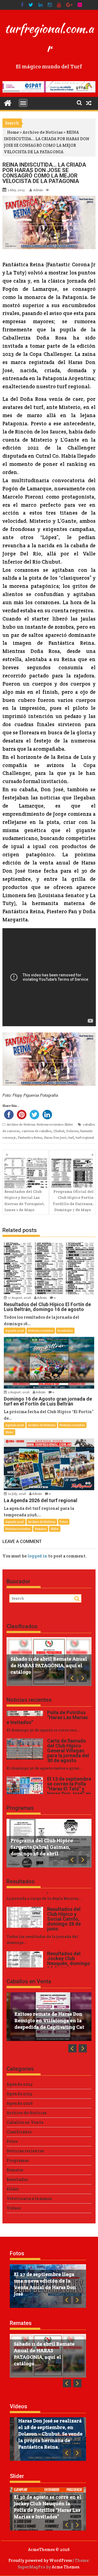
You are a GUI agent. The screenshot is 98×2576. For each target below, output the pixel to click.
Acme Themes (65, 2567)
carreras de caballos (36, 1131)
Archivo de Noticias (43, 132)
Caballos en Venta (29, 1981)
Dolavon (72, 1131)
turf (71, 1137)
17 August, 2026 (20, 1298)
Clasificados (22, 1626)
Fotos (64, 1522)
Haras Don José (55, 1137)
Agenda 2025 (19, 2094)
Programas (20, 1808)
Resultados (65, 1331)
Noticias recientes (50, 1124)
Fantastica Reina (30, 1137)
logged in (37, 1556)
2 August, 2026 (19, 1392)
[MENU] (23, 103)
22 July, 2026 (17, 1494)
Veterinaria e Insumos (29, 2198)
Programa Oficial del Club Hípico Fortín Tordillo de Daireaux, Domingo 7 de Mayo (73, 1201)
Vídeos (14, 2208)
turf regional (85, 1137)
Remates (41, 1529)
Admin (38, 190)
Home (13, 132)
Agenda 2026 (15, 1331)
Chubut (59, 1131)
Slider (69, 1124)
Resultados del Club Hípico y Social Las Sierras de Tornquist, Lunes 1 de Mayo (24, 1201)
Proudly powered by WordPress (40, 2560)
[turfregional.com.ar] (8, 103)
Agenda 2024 (20, 2084)
